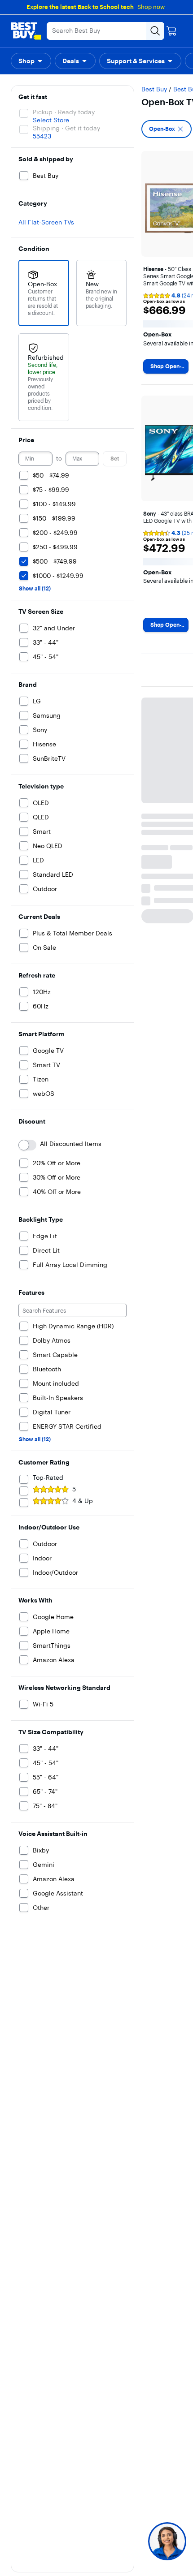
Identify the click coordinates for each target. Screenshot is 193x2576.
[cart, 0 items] (171, 31)
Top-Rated (48, 1478)
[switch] (27, 1145)
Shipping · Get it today (66, 128)
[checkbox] (167, 129)
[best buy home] (26, 31)
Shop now (151, 7)
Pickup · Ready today (64, 112)
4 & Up (83, 1501)
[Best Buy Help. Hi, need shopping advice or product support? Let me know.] (167, 2541)
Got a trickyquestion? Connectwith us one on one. (107, 2541)
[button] (31, 61)
